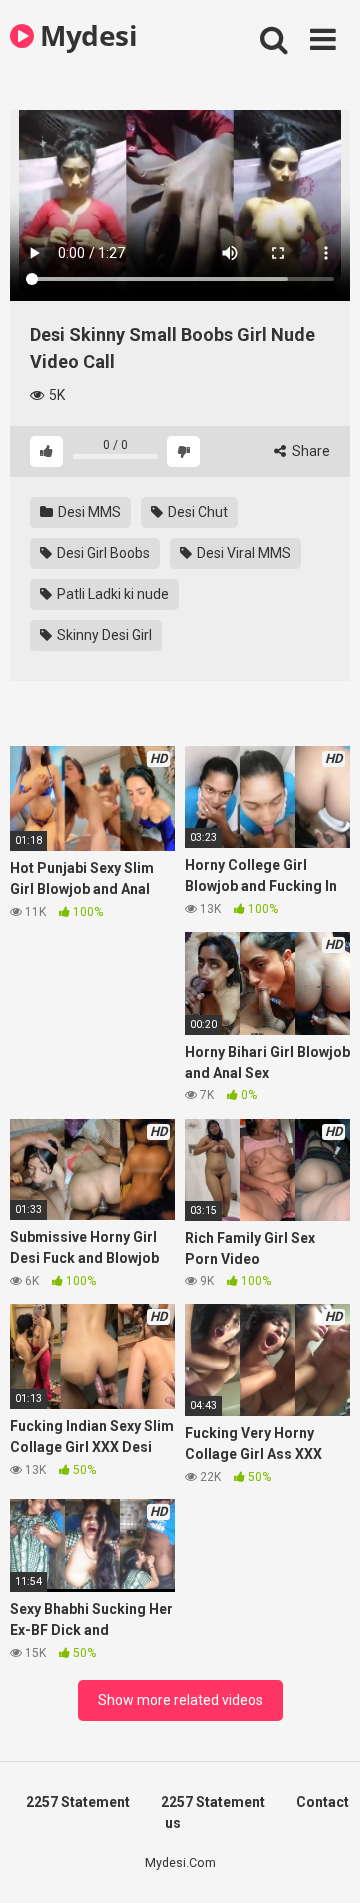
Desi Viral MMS (242, 553)
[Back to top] (323, 1862)
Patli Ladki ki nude (111, 594)
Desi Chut (196, 512)
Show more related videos (180, 1700)
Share (309, 451)
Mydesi (85, 35)
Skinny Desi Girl (103, 635)
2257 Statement (78, 1802)
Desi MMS (88, 512)
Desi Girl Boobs (102, 553)
